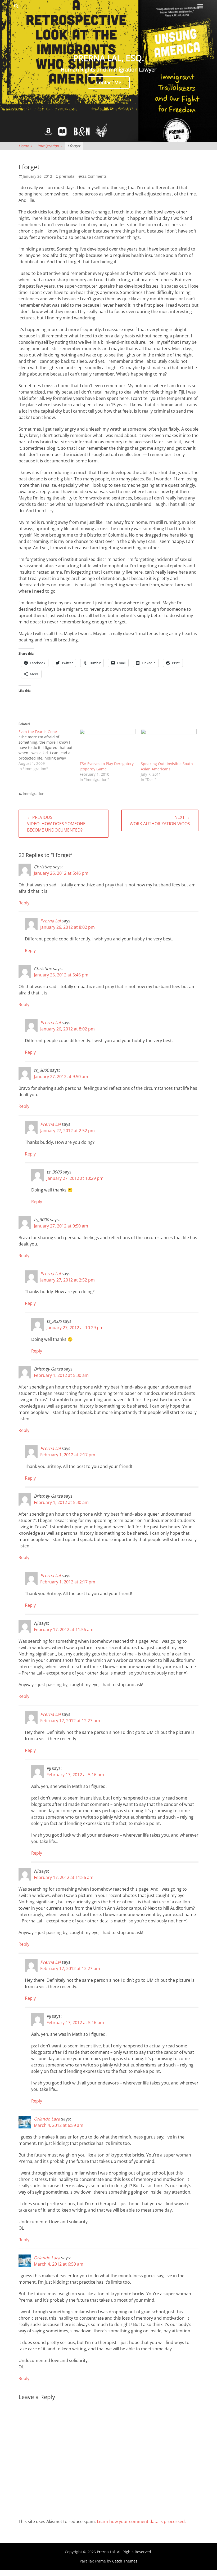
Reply (24, 903)
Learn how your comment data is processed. (141, 2521)
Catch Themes (125, 2561)
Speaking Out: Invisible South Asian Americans (167, 766)
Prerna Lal (50, 921)
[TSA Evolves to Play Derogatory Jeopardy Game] (108, 745)
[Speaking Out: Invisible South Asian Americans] (169, 745)
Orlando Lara (47, 2119)
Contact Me (109, 82)
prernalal (67, 176)
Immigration (50, 146)
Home (25, 146)
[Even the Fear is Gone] (49, 750)
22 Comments (94, 176)
